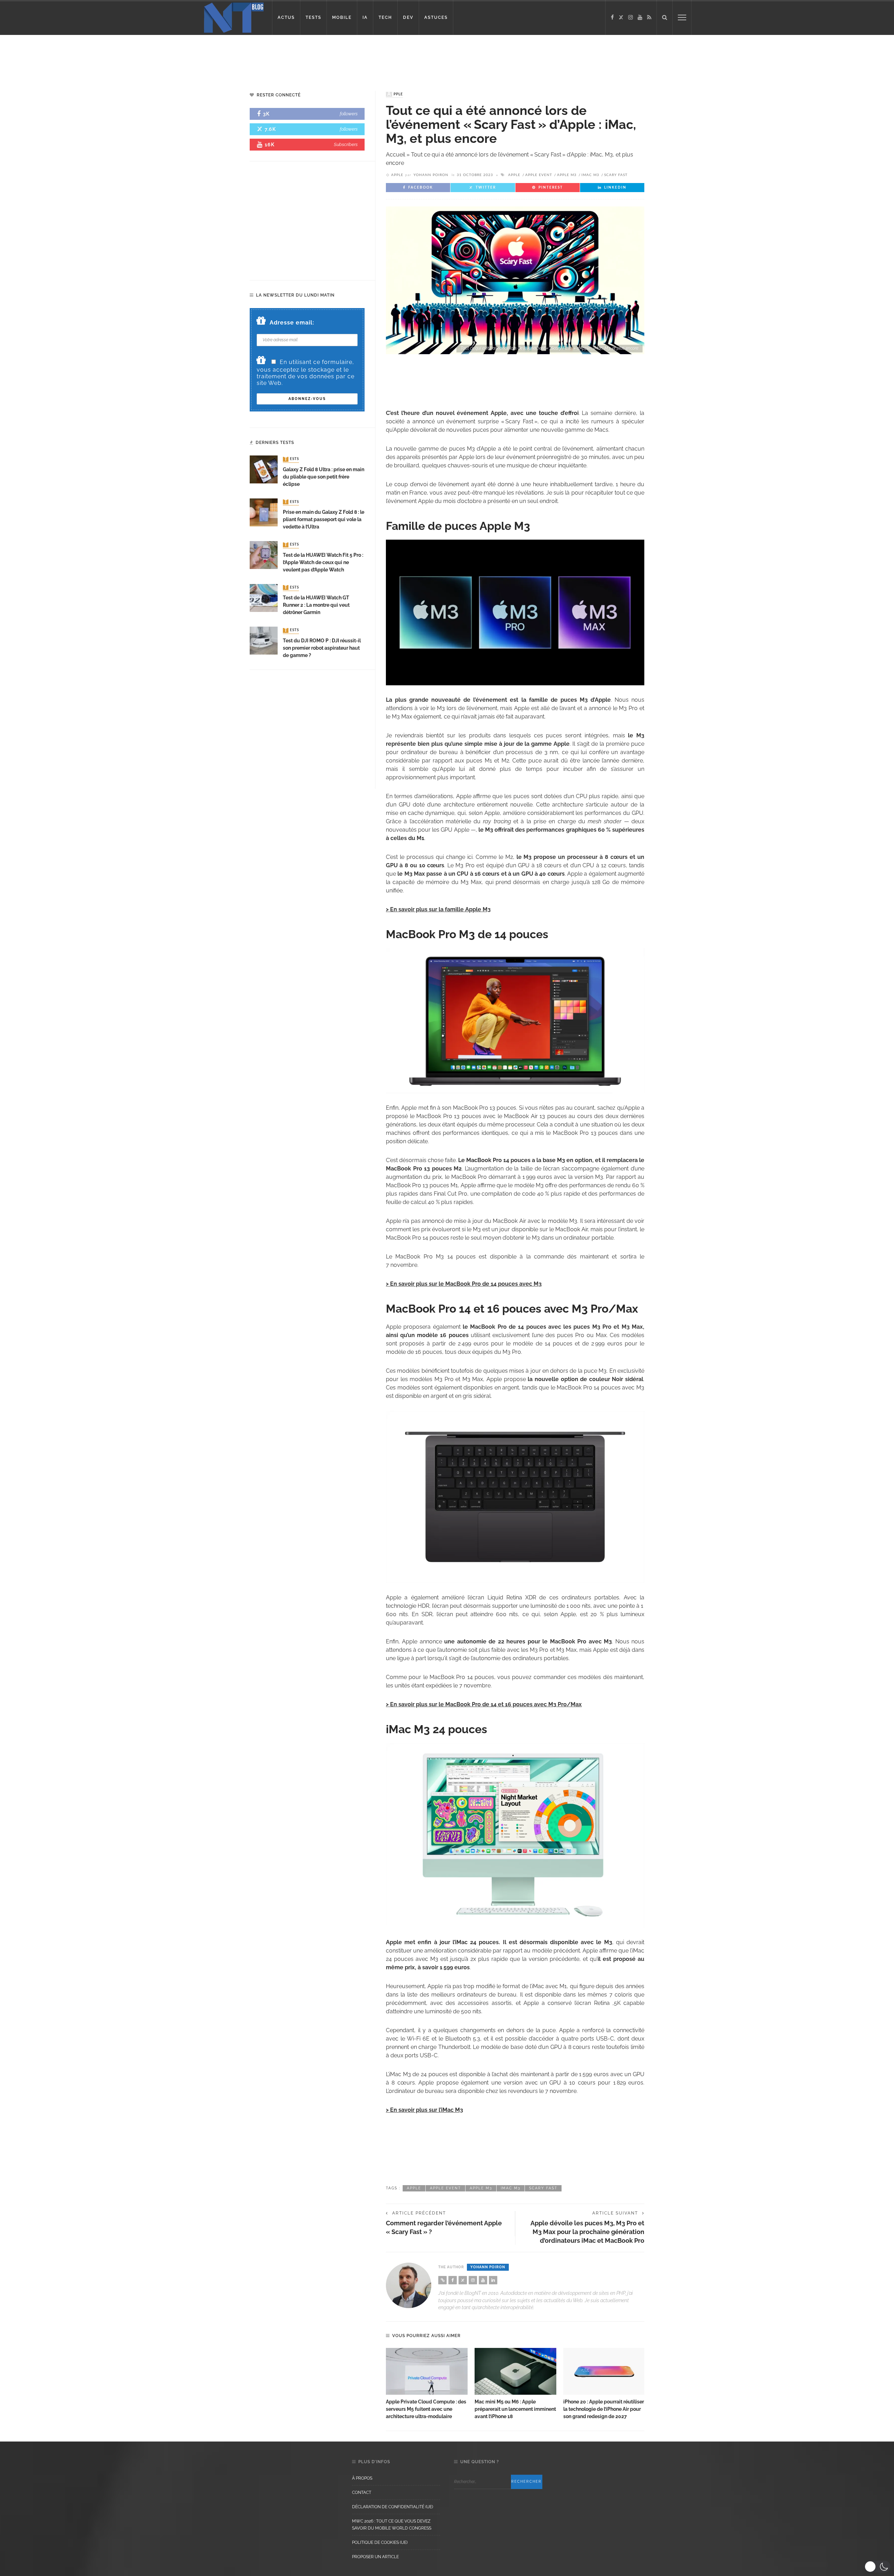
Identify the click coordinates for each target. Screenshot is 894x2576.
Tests (292, 459)
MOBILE (342, 17)
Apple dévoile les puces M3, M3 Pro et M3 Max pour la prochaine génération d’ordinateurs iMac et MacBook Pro (587, 2232)
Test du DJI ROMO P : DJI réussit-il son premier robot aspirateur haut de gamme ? (322, 648)
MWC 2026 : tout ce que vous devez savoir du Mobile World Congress (392, 2525)
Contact (362, 2493)
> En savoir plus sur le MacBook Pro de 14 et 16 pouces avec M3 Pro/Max (484, 1704)
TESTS (313, 17)
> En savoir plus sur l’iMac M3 (424, 2110)
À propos (362, 2478)
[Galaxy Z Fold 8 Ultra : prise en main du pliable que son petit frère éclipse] (264, 469)
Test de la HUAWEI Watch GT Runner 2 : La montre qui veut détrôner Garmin (316, 605)
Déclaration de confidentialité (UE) (393, 2507)
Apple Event (539, 175)
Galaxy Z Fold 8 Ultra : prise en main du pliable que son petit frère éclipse (324, 477)
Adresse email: (292, 323)
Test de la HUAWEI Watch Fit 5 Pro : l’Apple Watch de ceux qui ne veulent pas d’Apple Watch (323, 562)
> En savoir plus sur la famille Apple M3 (438, 909)
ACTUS (286, 17)
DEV (408, 17)
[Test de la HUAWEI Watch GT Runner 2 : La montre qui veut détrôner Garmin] (264, 597)
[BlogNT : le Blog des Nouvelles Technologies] (234, 17)
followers (349, 114)
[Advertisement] (134, 58)
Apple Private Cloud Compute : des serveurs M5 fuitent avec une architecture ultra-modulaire (426, 2409)
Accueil (395, 155)
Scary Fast (616, 175)
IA (365, 17)
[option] (427, 2384)
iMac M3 (590, 175)
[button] (877, 2567)
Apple (395, 94)
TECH (385, 17)
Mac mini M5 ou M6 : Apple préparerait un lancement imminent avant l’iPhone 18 (515, 2409)
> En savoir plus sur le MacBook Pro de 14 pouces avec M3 (464, 1284)
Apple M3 (567, 175)
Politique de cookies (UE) (380, 2542)
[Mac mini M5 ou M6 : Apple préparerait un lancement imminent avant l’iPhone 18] (515, 2371)
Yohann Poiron (431, 175)
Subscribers (346, 144)
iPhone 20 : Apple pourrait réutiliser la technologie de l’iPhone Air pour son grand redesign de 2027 (604, 2409)
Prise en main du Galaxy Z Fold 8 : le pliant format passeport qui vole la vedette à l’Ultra (324, 519)
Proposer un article (375, 2557)
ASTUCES (436, 17)
